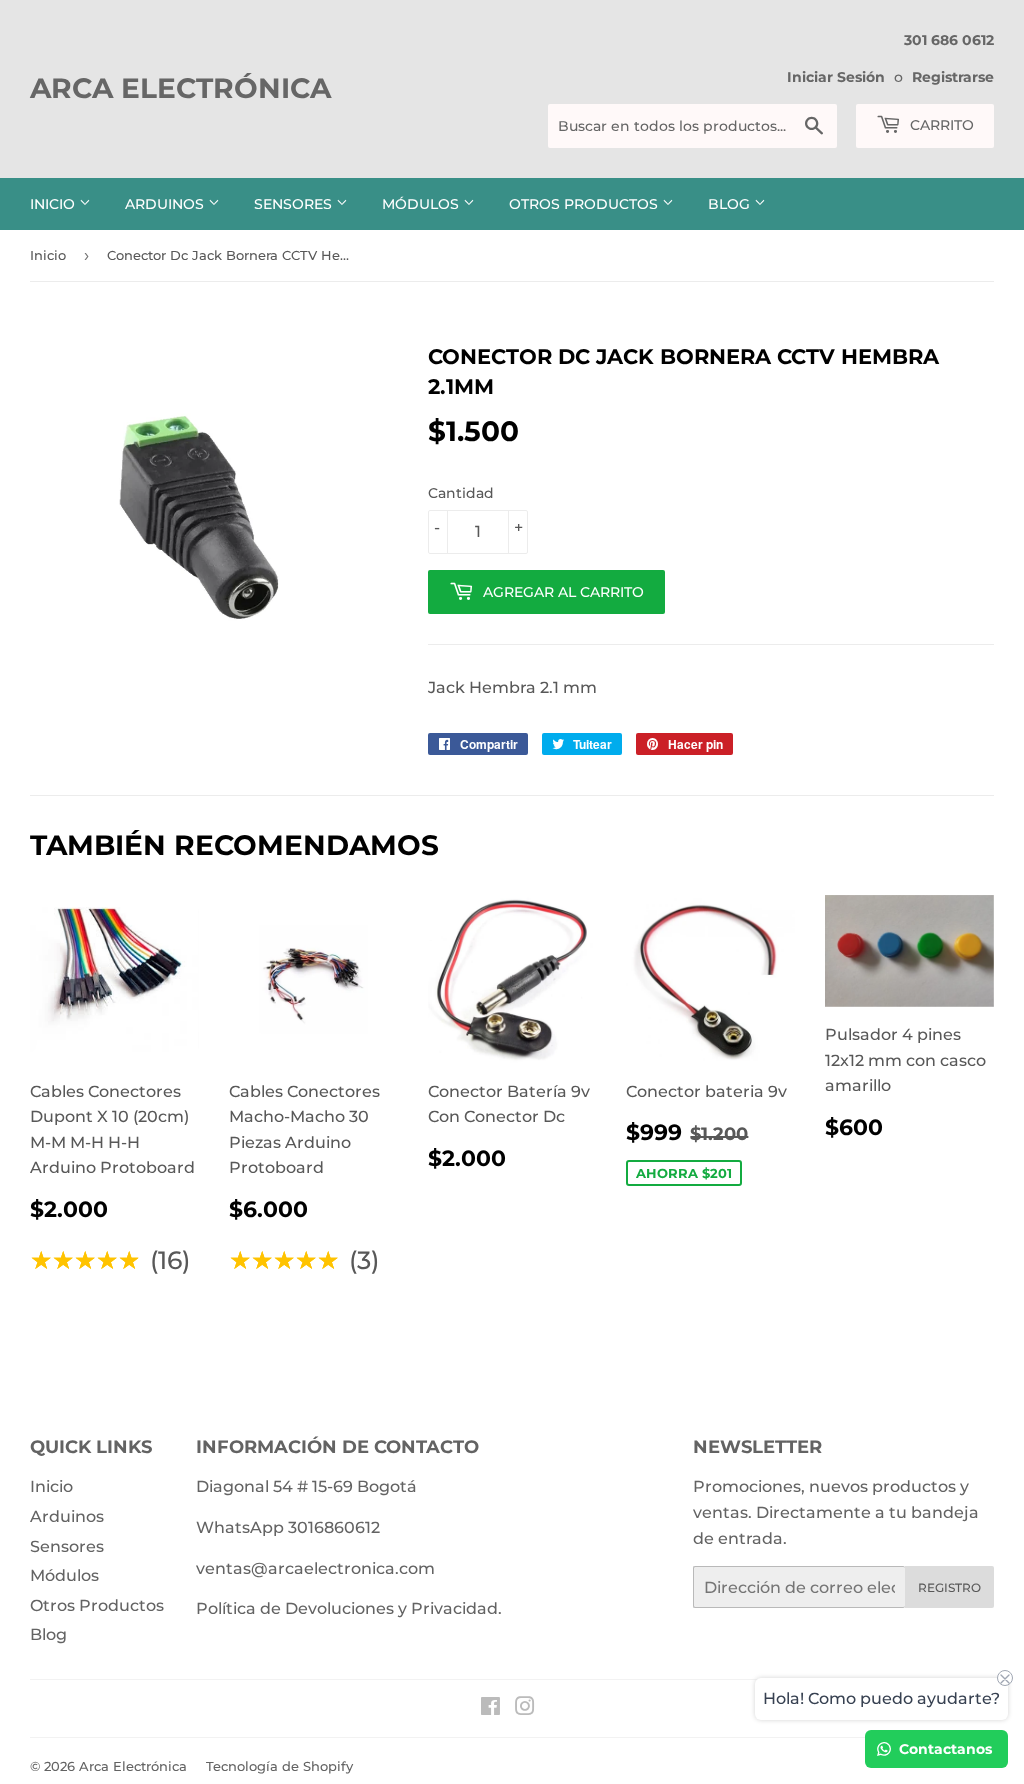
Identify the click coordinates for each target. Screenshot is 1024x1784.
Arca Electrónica (180, 88)
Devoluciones (339, 1608)
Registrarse (953, 77)
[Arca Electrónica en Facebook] (490, 1708)
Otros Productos (585, 204)
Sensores (295, 204)
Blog (731, 204)
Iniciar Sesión (836, 77)
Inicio (54, 204)
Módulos (422, 204)
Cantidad (461, 493)
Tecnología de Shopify (279, 1766)
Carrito (940, 125)
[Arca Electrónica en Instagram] (525, 1708)
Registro (949, 1587)
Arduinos (166, 204)
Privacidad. (456, 1608)
